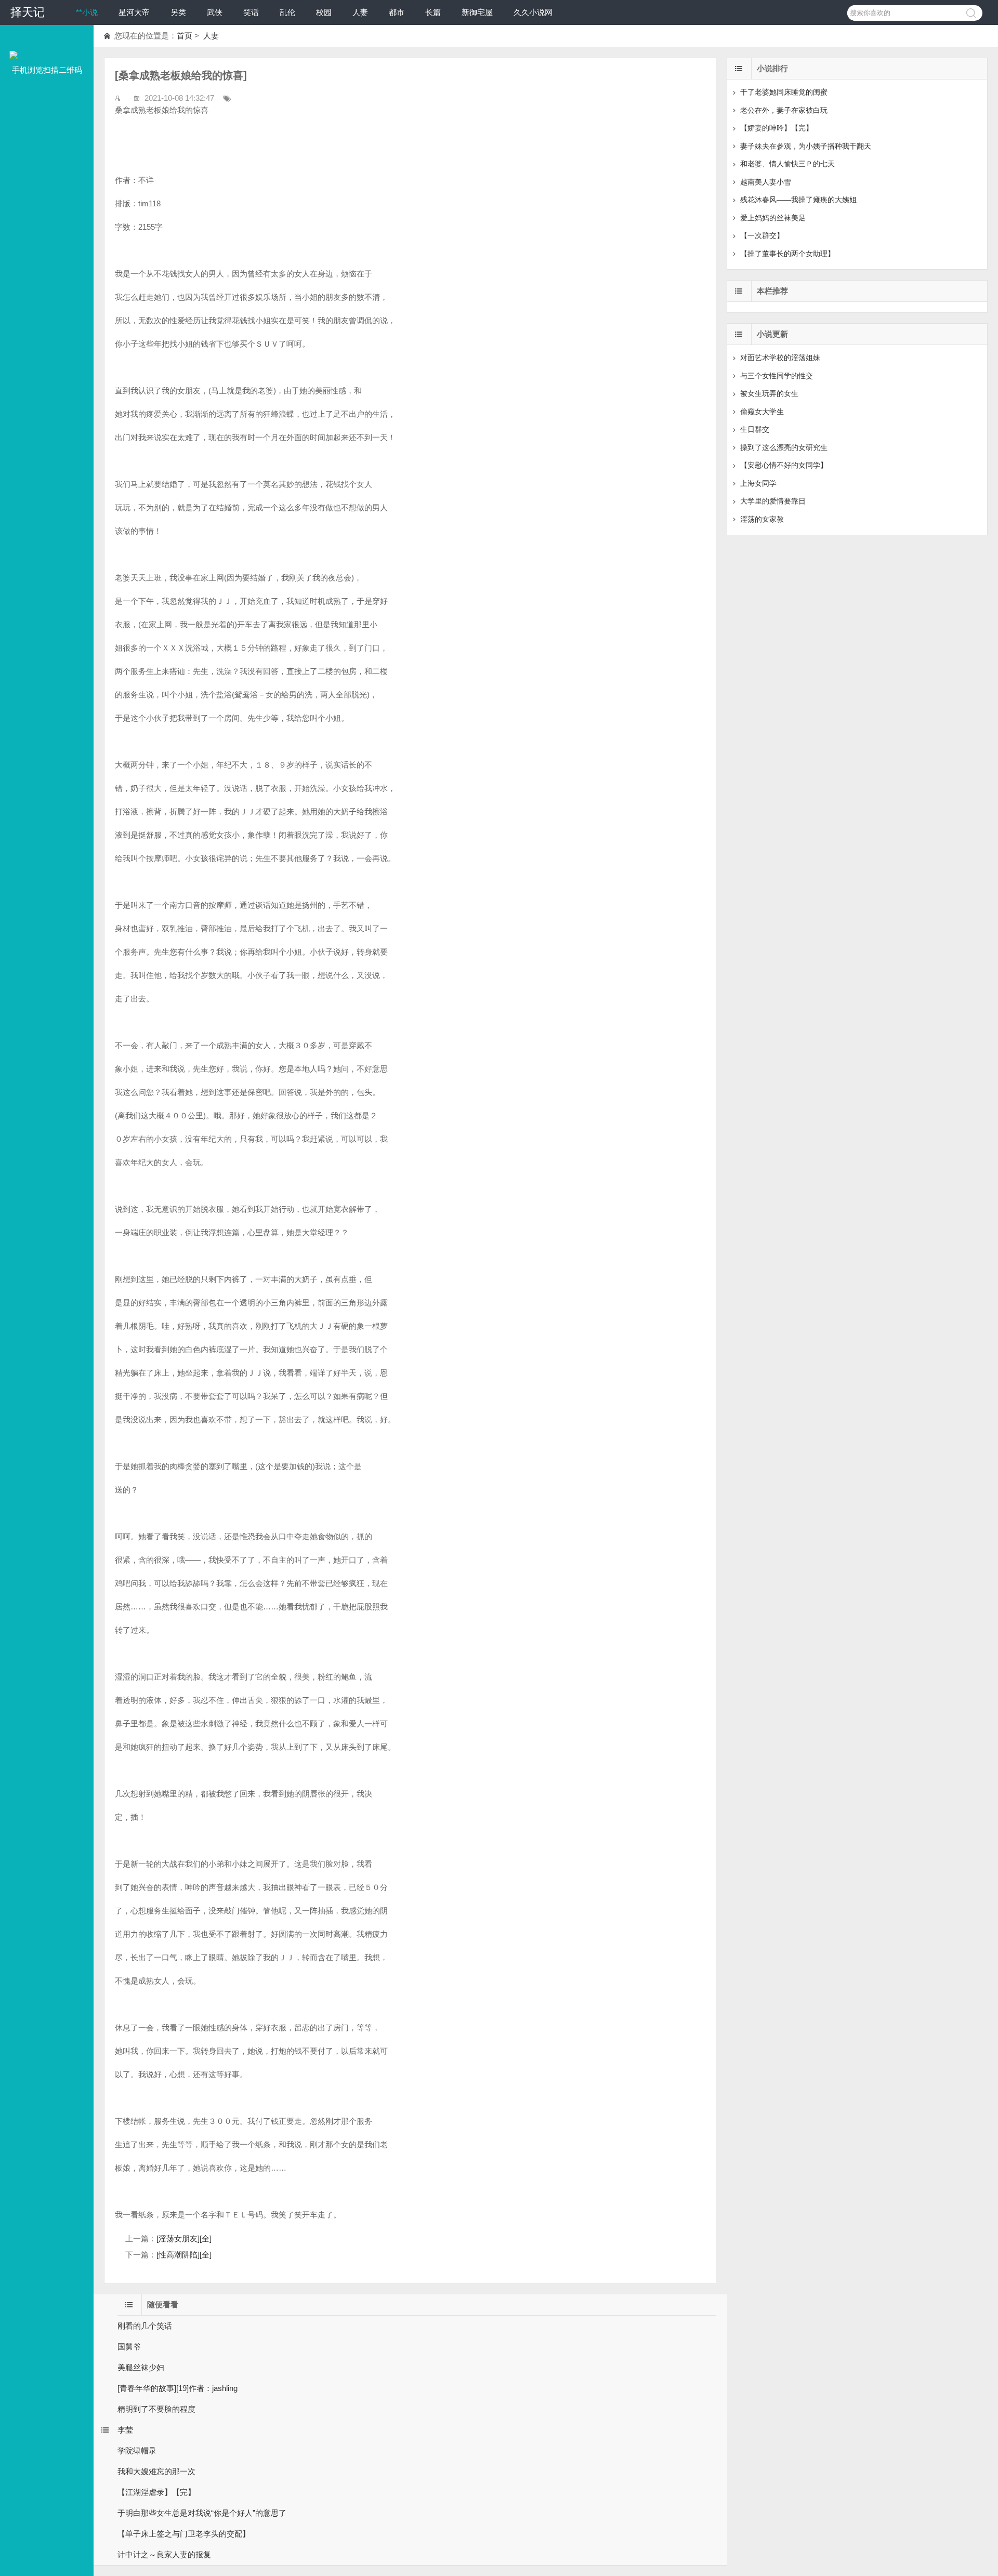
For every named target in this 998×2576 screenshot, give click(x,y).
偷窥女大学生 (762, 412)
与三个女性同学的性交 (777, 376)
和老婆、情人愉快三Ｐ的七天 (787, 164)
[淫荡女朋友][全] (184, 2238)
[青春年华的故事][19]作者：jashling (178, 2388)
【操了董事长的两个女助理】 (787, 254)
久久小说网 (533, 12)
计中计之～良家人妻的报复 (164, 2554)
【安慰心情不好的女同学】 (784, 465)
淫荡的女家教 (762, 519)
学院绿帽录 (137, 2450)
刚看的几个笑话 (145, 2326)
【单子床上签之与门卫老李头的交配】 (184, 2534)
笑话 (251, 12)
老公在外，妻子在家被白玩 (784, 110)
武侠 (215, 12)
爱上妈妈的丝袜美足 (773, 218)
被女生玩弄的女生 (769, 393)
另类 (178, 12)
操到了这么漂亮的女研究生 (784, 447)
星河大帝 (134, 12)
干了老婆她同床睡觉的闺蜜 (784, 92)
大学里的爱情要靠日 (773, 501)
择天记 (28, 12)
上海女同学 (758, 483)
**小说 (87, 12)
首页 (185, 36)
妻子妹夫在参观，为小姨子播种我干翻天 (806, 146)
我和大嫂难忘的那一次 (156, 2471)
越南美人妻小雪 (766, 182)
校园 (324, 12)
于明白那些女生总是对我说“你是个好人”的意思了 (202, 2513)
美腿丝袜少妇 (141, 2367)
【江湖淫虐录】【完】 (156, 2492)
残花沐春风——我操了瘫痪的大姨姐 (798, 200)
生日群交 (755, 429)
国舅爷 (129, 2347)
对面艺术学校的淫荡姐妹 (780, 358)
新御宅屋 (477, 12)
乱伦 (287, 12)
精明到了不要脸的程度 (156, 2409)
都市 (397, 12)
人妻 (360, 12)
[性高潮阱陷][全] (184, 2255)
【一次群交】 (762, 235)
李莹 (125, 2430)
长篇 (433, 12)
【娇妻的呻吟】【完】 (777, 128)
